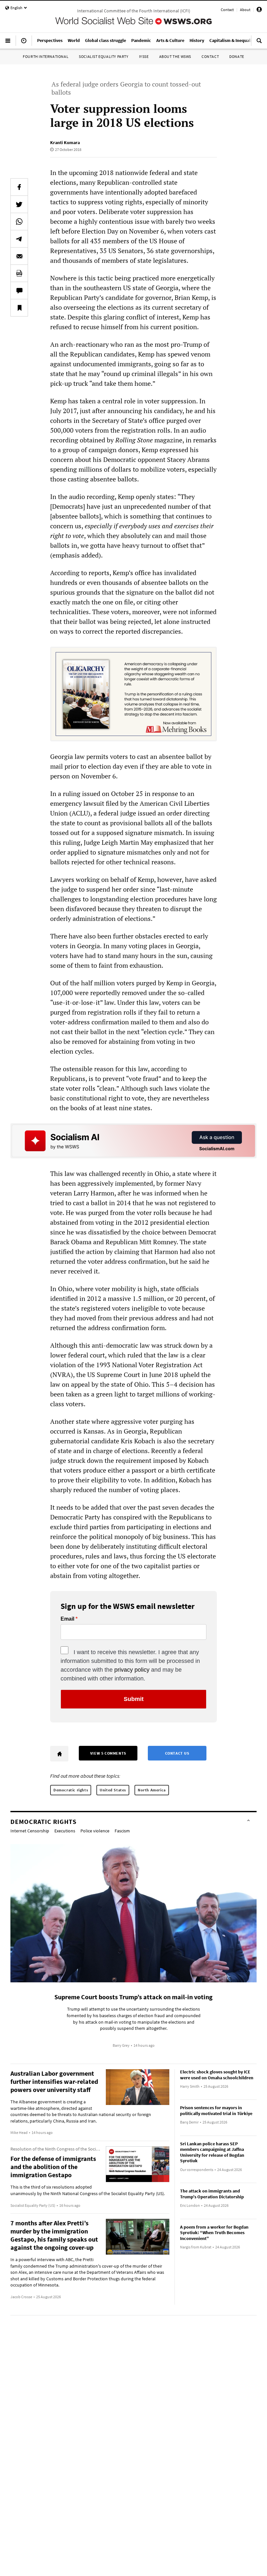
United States (113, 1790)
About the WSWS (175, 56)
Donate (237, 56)
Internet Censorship (30, 1831)
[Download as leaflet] (19, 273)
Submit (134, 1699)
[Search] (259, 43)
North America (152, 1790)
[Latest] (24, 43)
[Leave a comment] (19, 290)
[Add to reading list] (19, 308)
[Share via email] (19, 256)
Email (67, 1619)
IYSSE (144, 56)
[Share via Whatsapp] (19, 222)
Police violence (95, 1831)
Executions (65, 1831)
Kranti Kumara (65, 142)
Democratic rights (71, 1790)
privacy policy (132, 1670)
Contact (227, 10)
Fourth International (46, 56)
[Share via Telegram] (19, 239)
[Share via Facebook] (19, 187)
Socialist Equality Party (104, 56)
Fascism (122, 1831)
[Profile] (259, 11)
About (245, 10)
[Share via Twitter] (19, 204)
